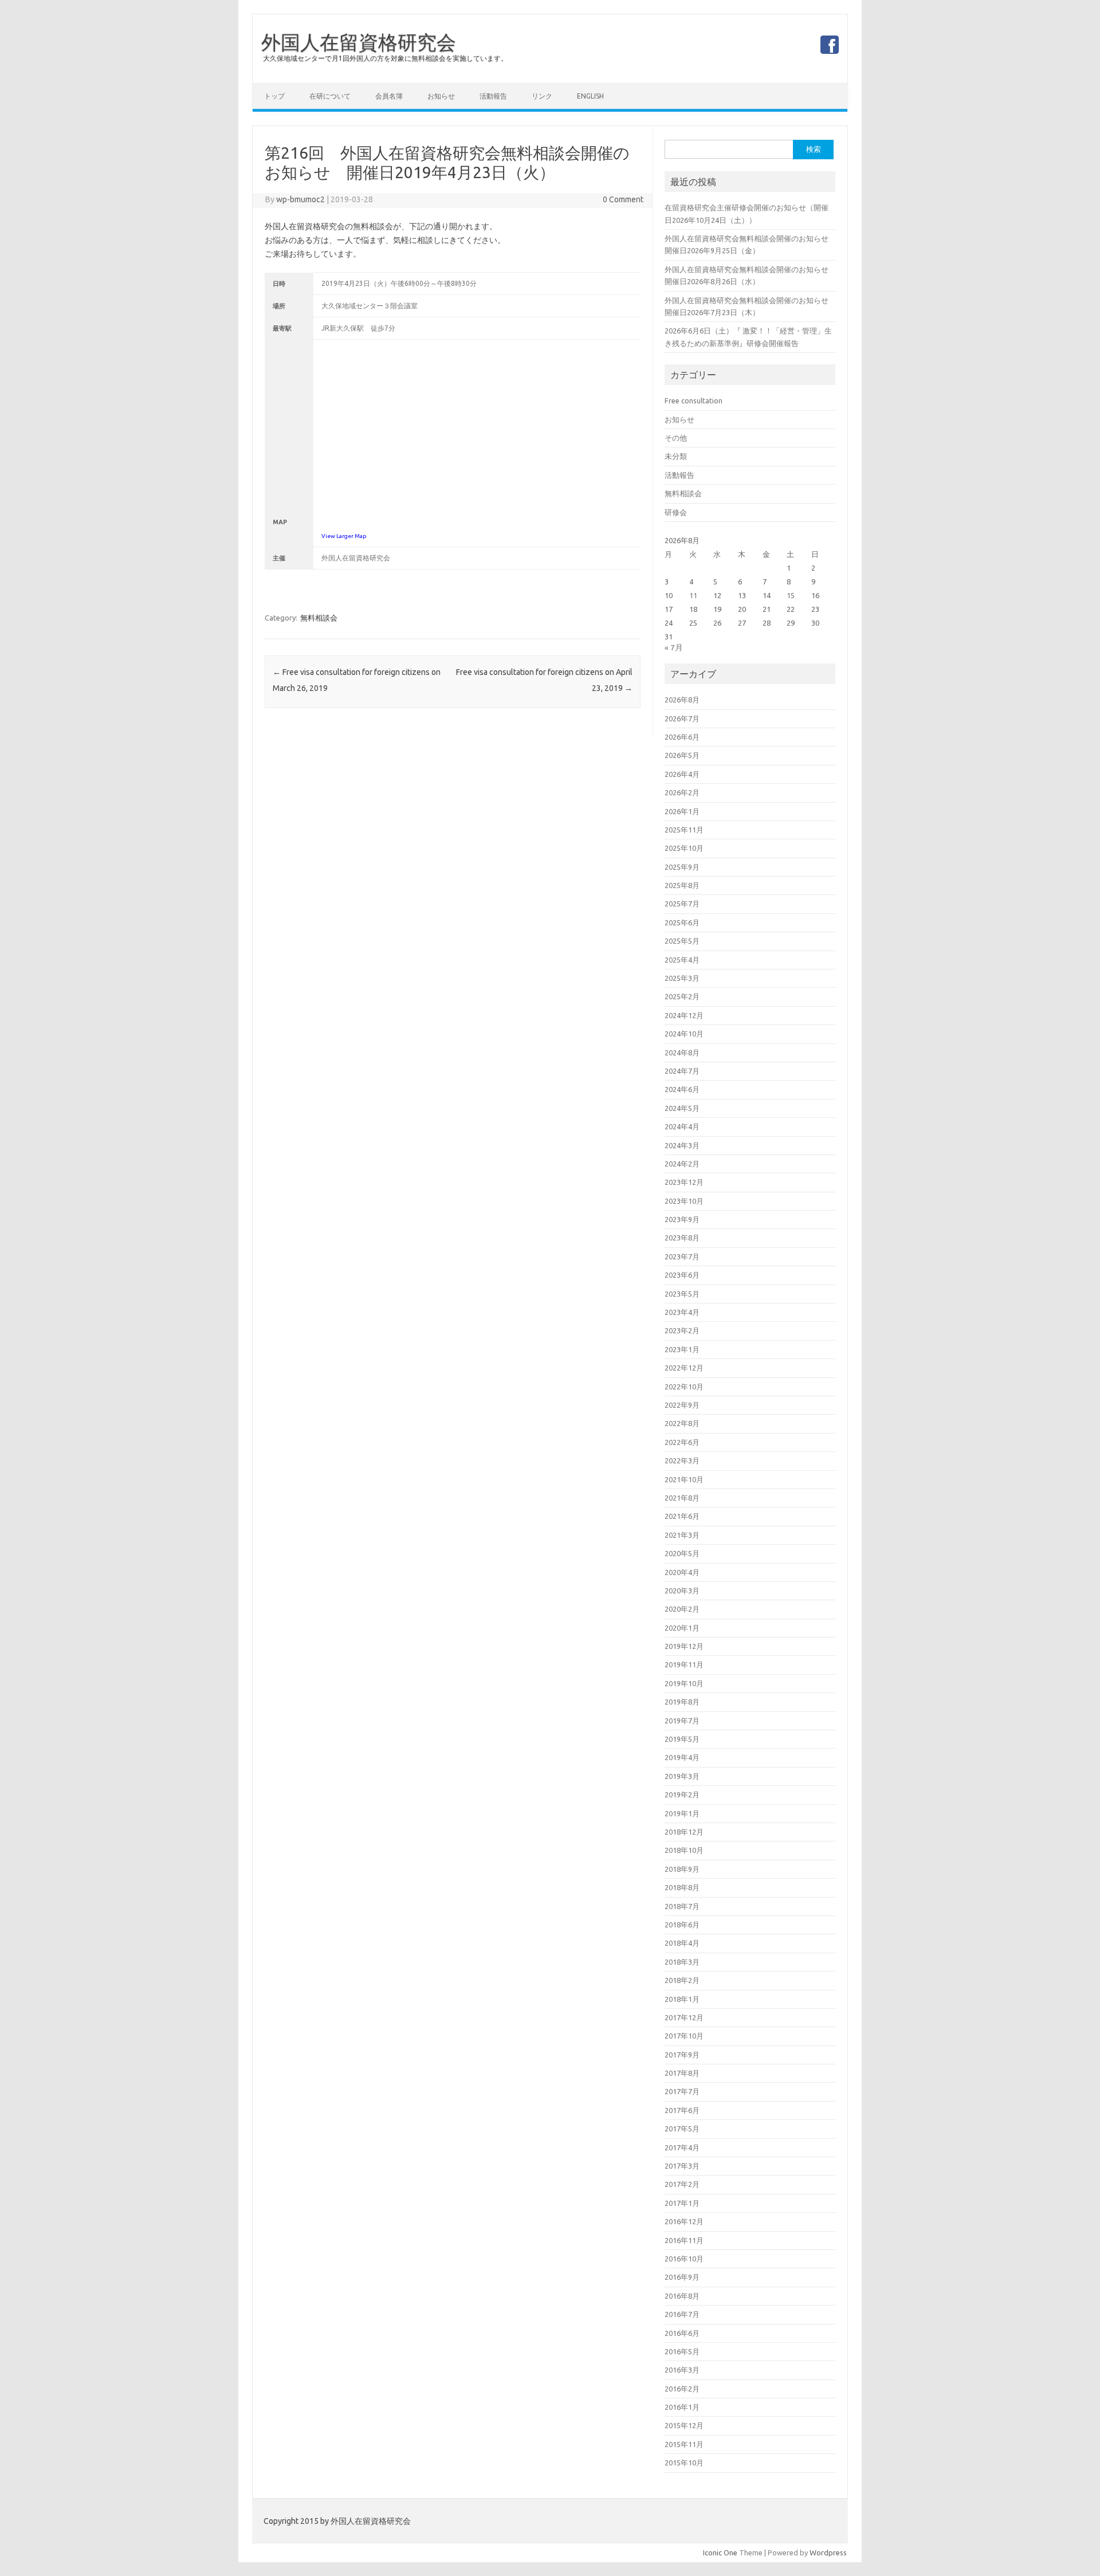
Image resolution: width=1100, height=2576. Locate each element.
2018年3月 (682, 1962)
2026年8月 (682, 700)
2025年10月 (684, 848)
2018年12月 (684, 1832)
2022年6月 (682, 1442)
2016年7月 (682, 2314)
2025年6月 (682, 922)
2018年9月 (682, 1869)
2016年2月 (682, 2389)
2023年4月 (682, 1312)
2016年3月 (682, 2370)
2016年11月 (684, 2240)
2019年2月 (682, 1794)
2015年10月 (684, 2463)
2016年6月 (682, 2333)
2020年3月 (682, 1591)
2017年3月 (682, 2166)
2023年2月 (682, 1330)
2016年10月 (684, 2259)
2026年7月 (682, 718)
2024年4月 (682, 1126)
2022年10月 (684, 1387)
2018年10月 (684, 1850)
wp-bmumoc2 (300, 199)
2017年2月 (682, 2184)
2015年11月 (684, 2444)
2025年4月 (682, 960)
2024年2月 (682, 1164)
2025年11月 (684, 830)
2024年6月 (682, 1089)
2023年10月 (684, 1201)
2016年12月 (684, 2221)
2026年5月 (682, 755)
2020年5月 (682, 1553)
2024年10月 (684, 1034)
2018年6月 (682, 1925)
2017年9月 (682, 2055)
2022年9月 (682, 1405)
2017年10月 (684, 2036)
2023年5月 (682, 1294)
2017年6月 (682, 2110)
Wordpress (828, 2553)
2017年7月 (682, 2091)
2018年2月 (682, 1980)
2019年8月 (682, 1702)
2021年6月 (682, 1516)
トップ (274, 96)
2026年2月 (682, 792)
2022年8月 (682, 1423)
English (590, 96)
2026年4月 (682, 774)
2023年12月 (684, 1182)
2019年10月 (684, 1683)
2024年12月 (684, 1015)
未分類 (676, 456)
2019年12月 (684, 1646)
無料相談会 (319, 618)
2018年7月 (682, 1906)
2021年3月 (682, 1535)
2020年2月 (682, 1609)
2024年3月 (682, 1145)
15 (791, 595)
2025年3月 (682, 978)
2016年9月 (682, 2277)
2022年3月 (682, 1460)
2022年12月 (684, 1368)
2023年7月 (682, 1256)
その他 (676, 438)
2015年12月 (684, 2425)
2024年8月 (682, 1053)
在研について (330, 96)
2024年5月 (682, 1108)
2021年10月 (684, 1479)
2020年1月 (682, 1628)
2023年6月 (682, 1275)
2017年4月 (682, 2147)
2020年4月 (682, 1572)
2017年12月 (684, 2017)
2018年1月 (682, 1999)
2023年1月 (682, 1349)
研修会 (676, 512)
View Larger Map (344, 536)
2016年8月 (682, 2296)
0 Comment (623, 199)
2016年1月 (682, 2407)
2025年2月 (682, 996)
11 (693, 595)
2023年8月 (682, 1238)
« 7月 (674, 647)
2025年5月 (682, 941)
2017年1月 (682, 2203)
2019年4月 (682, 1757)
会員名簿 (389, 96)
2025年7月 (682, 904)
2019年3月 (682, 1776)
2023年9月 (682, 1219)
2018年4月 (682, 1943)
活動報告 (493, 96)
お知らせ (441, 96)
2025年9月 (682, 867)
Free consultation (694, 400)
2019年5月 (682, 1739)
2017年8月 (682, 2073)
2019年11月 (684, 1664)
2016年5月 (682, 2351)
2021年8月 (682, 1498)
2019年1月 (682, 1813)
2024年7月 (682, 1071)
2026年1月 (682, 811)
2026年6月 (682, 737)
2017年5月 (682, 2129)
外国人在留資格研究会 (359, 42)
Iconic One (720, 2553)
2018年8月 (682, 1887)
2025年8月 (682, 885)
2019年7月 (682, 1721)
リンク (542, 96)
